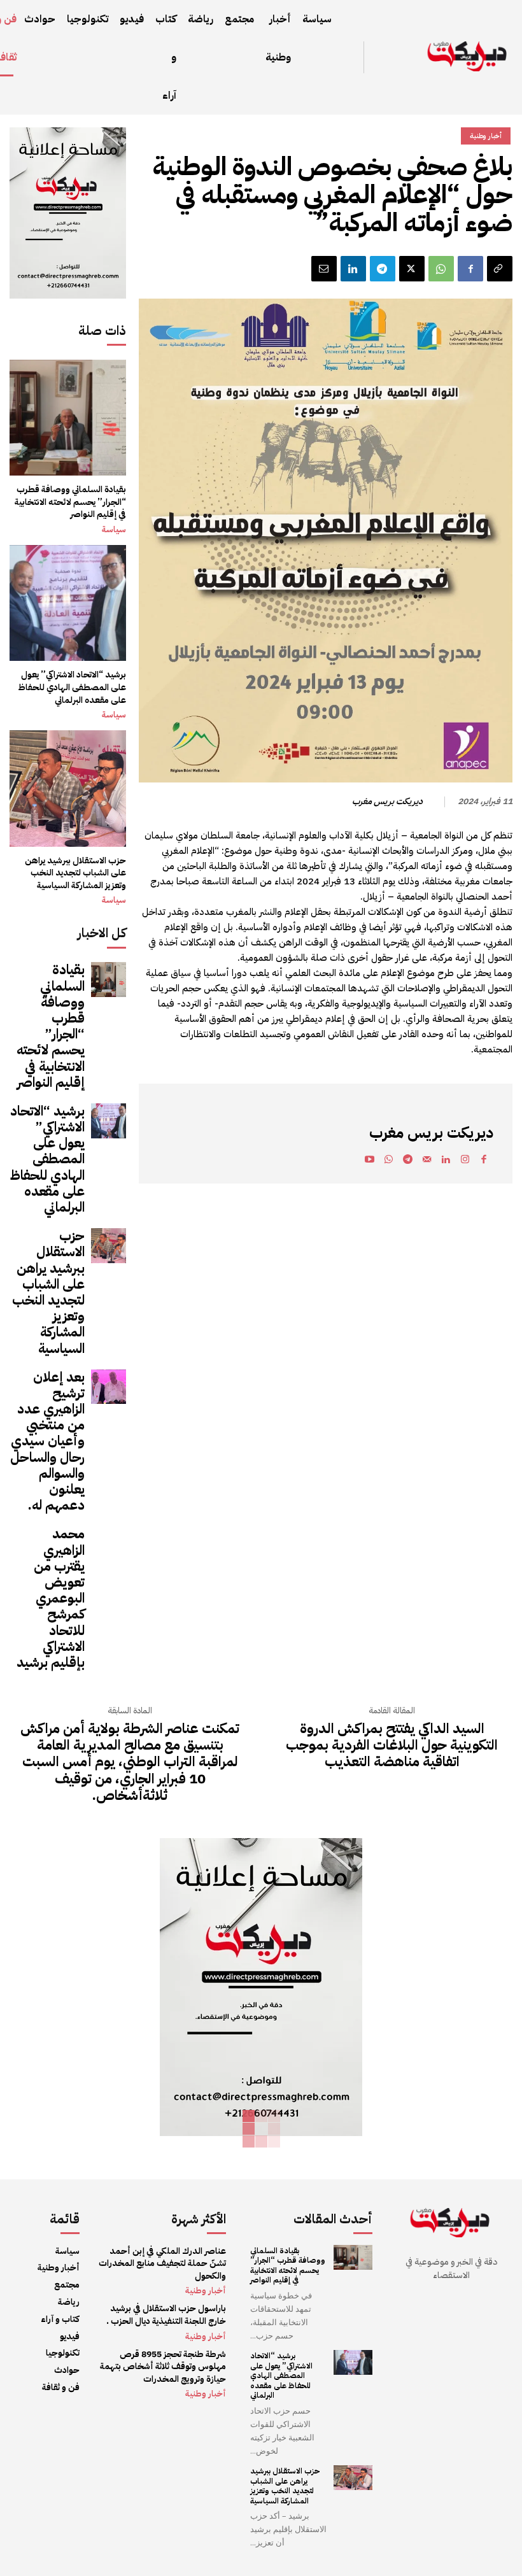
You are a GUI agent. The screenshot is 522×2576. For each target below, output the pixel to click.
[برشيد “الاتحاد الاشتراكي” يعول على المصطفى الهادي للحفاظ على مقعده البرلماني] (68, 603)
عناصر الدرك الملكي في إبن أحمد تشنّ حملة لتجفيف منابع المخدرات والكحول (162, 2263)
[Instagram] (465, 1161)
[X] (412, 269)
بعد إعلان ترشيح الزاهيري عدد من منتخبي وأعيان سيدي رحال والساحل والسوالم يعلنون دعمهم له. (47, 1441)
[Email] (324, 269)
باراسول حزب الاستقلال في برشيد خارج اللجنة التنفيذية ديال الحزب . (166, 2315)
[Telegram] (383, 269)
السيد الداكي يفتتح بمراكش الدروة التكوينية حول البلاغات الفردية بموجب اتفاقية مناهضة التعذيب (392, 1745)
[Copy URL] (500, 269)
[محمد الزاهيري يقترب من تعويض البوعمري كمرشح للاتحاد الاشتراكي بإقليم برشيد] (109, 1544)
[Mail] (427, 1161)
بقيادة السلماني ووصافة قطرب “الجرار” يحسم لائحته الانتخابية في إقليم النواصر (70, 502)
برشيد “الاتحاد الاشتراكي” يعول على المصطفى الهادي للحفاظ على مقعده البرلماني (72, 687)
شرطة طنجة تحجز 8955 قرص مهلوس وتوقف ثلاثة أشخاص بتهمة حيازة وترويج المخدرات (163, 2367)
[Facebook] (470, 269)
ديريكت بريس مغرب (387, 802)
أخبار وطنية (486, 136)
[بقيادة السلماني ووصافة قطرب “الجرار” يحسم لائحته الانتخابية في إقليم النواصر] (68, 418)
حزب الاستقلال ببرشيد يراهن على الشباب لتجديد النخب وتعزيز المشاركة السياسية (75, 873)
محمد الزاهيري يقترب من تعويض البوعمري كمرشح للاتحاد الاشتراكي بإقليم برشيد (51, 1598)
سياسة (114, 530)
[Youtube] (369, 1161)
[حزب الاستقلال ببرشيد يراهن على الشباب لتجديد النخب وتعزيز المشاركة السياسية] (68, 789)
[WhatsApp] (441, 269)
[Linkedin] (353, 269)
